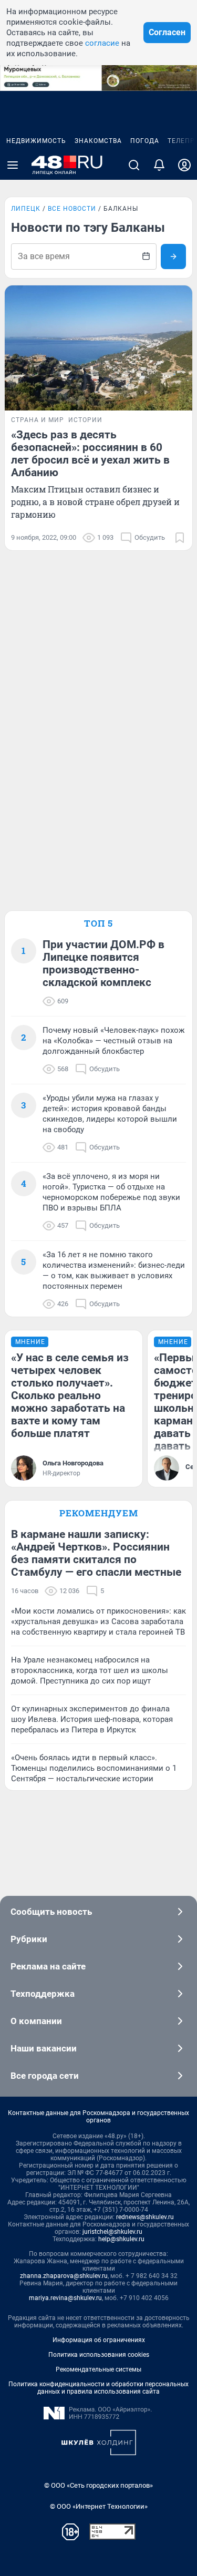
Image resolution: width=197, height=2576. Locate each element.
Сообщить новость (51, 1912)
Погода (145, 141)
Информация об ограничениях (99, 2340)
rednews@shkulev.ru (145, 2217)
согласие (102, 43)
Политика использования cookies (99, 2355)
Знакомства (98, 141)
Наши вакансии (44, 2048)
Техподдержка (43, 1994)
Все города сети (45, 2076)
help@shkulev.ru (121, 2239)
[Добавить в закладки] (180, 538)
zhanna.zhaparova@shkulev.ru (64, 2276)
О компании (36, 2021)
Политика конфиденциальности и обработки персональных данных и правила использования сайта (98, 2388)
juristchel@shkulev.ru (112, 2232)
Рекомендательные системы (98, 2369)
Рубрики (29, 1939)
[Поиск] (134, 165)
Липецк (26, 209)
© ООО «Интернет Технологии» (99, 2506)
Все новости (72, 209)
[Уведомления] (159, 165)
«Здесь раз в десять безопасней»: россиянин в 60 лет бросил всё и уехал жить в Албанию (90, 454)
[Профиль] (184, 165)
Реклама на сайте (48, 1966)
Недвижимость (36, 141)
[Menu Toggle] (13, 165)
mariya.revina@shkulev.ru (65, 2298)
